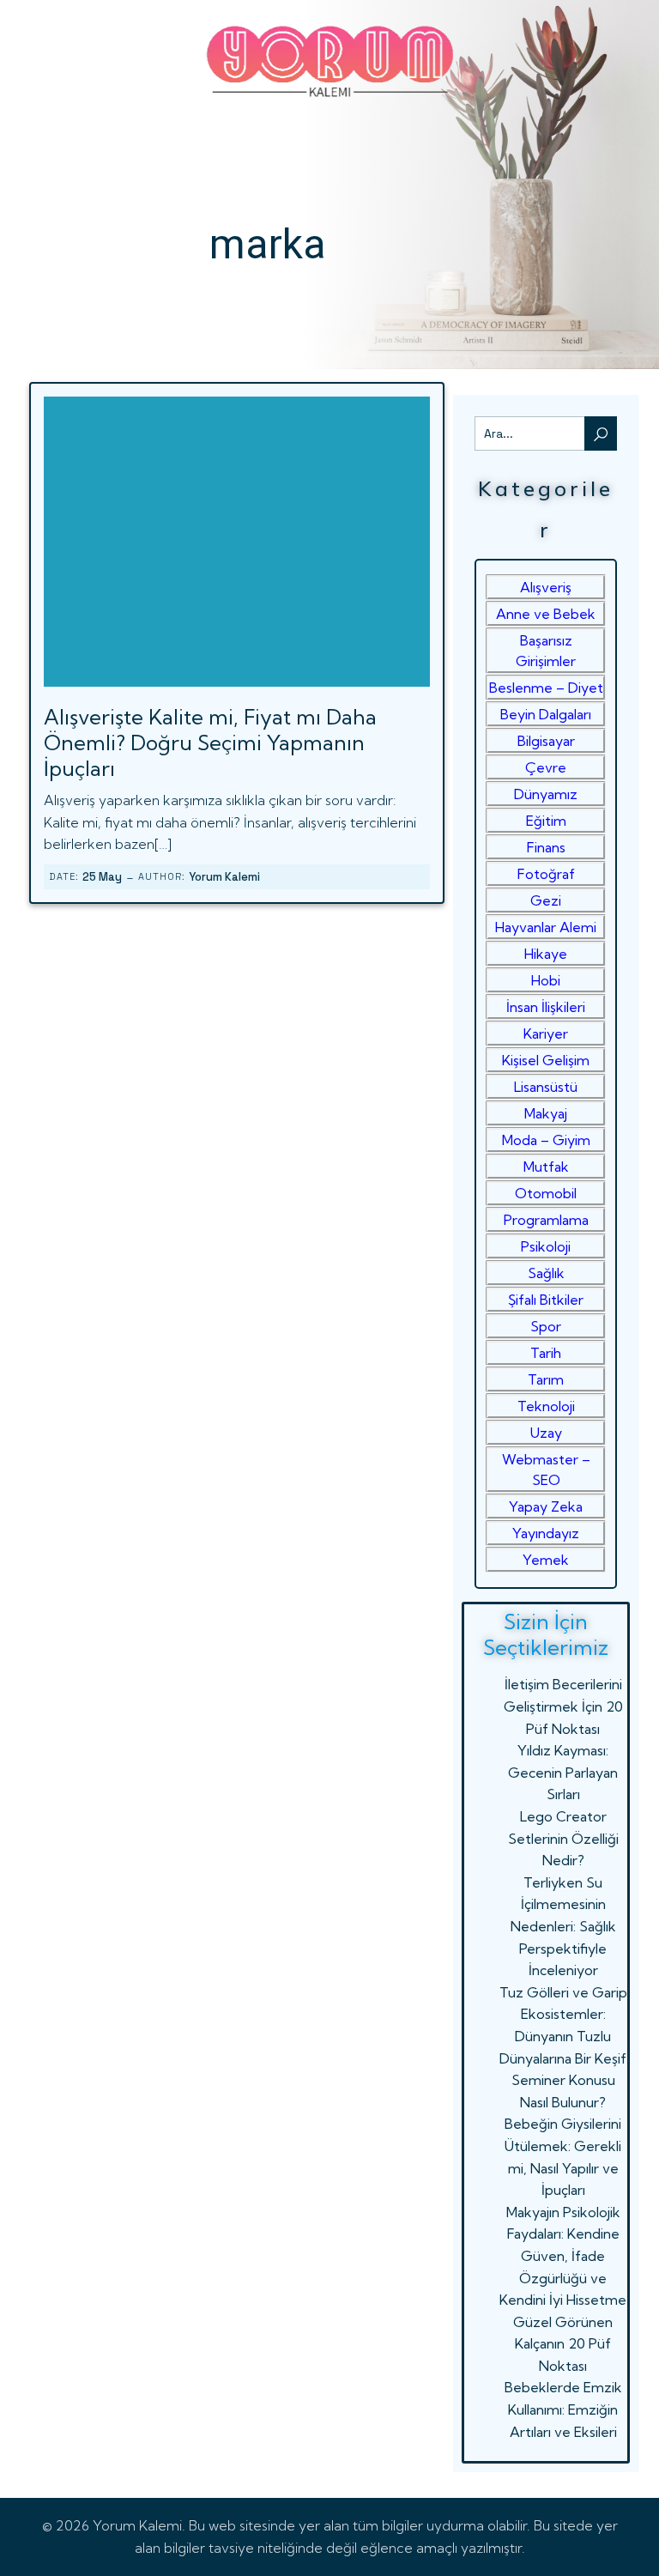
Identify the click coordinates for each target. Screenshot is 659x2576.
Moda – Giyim (546, 1140)
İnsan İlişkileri (546, 1007)
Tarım (546, 1379)
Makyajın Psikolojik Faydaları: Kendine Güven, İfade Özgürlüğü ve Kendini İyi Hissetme (563, 2256)
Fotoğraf (546, 874)
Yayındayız (546, 1533)
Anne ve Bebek (546, 614)
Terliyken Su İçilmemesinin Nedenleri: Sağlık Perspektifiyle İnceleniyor (563, 1926)
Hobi (546, 980)
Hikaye (546, 954)
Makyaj (546, 1113)
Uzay (546, 1433)
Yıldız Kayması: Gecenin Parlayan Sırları (563, 1772)
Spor (546, 1326)
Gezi (546, 900)
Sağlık (546, 1273)
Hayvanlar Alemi (546, 927)
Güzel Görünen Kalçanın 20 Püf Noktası (563, 2344)
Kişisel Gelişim (546, 1060)
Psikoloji (546, 1246)
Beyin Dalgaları (546, 714)
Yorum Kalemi (224, 877)
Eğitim (546, 821)
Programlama (546, 1220)
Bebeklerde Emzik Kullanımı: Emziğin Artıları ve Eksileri (563, 2409)
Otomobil (546, 1193)
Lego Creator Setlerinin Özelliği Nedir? (563, 1838)
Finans (546, 847)
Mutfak (546, 1167)
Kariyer (546, 1033)
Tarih (546, 1353)
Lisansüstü (546, 1087)
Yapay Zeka (546, 1506)
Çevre (546, 767)
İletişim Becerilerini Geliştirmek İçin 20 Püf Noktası (563, 1706)
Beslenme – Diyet (546, 688)
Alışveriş (546, 587)
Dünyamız (546, 794)
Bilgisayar (546, 741)
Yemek (546, 1560)
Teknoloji (546, 1406)
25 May (102, 877)
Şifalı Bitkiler (546, 1300)
